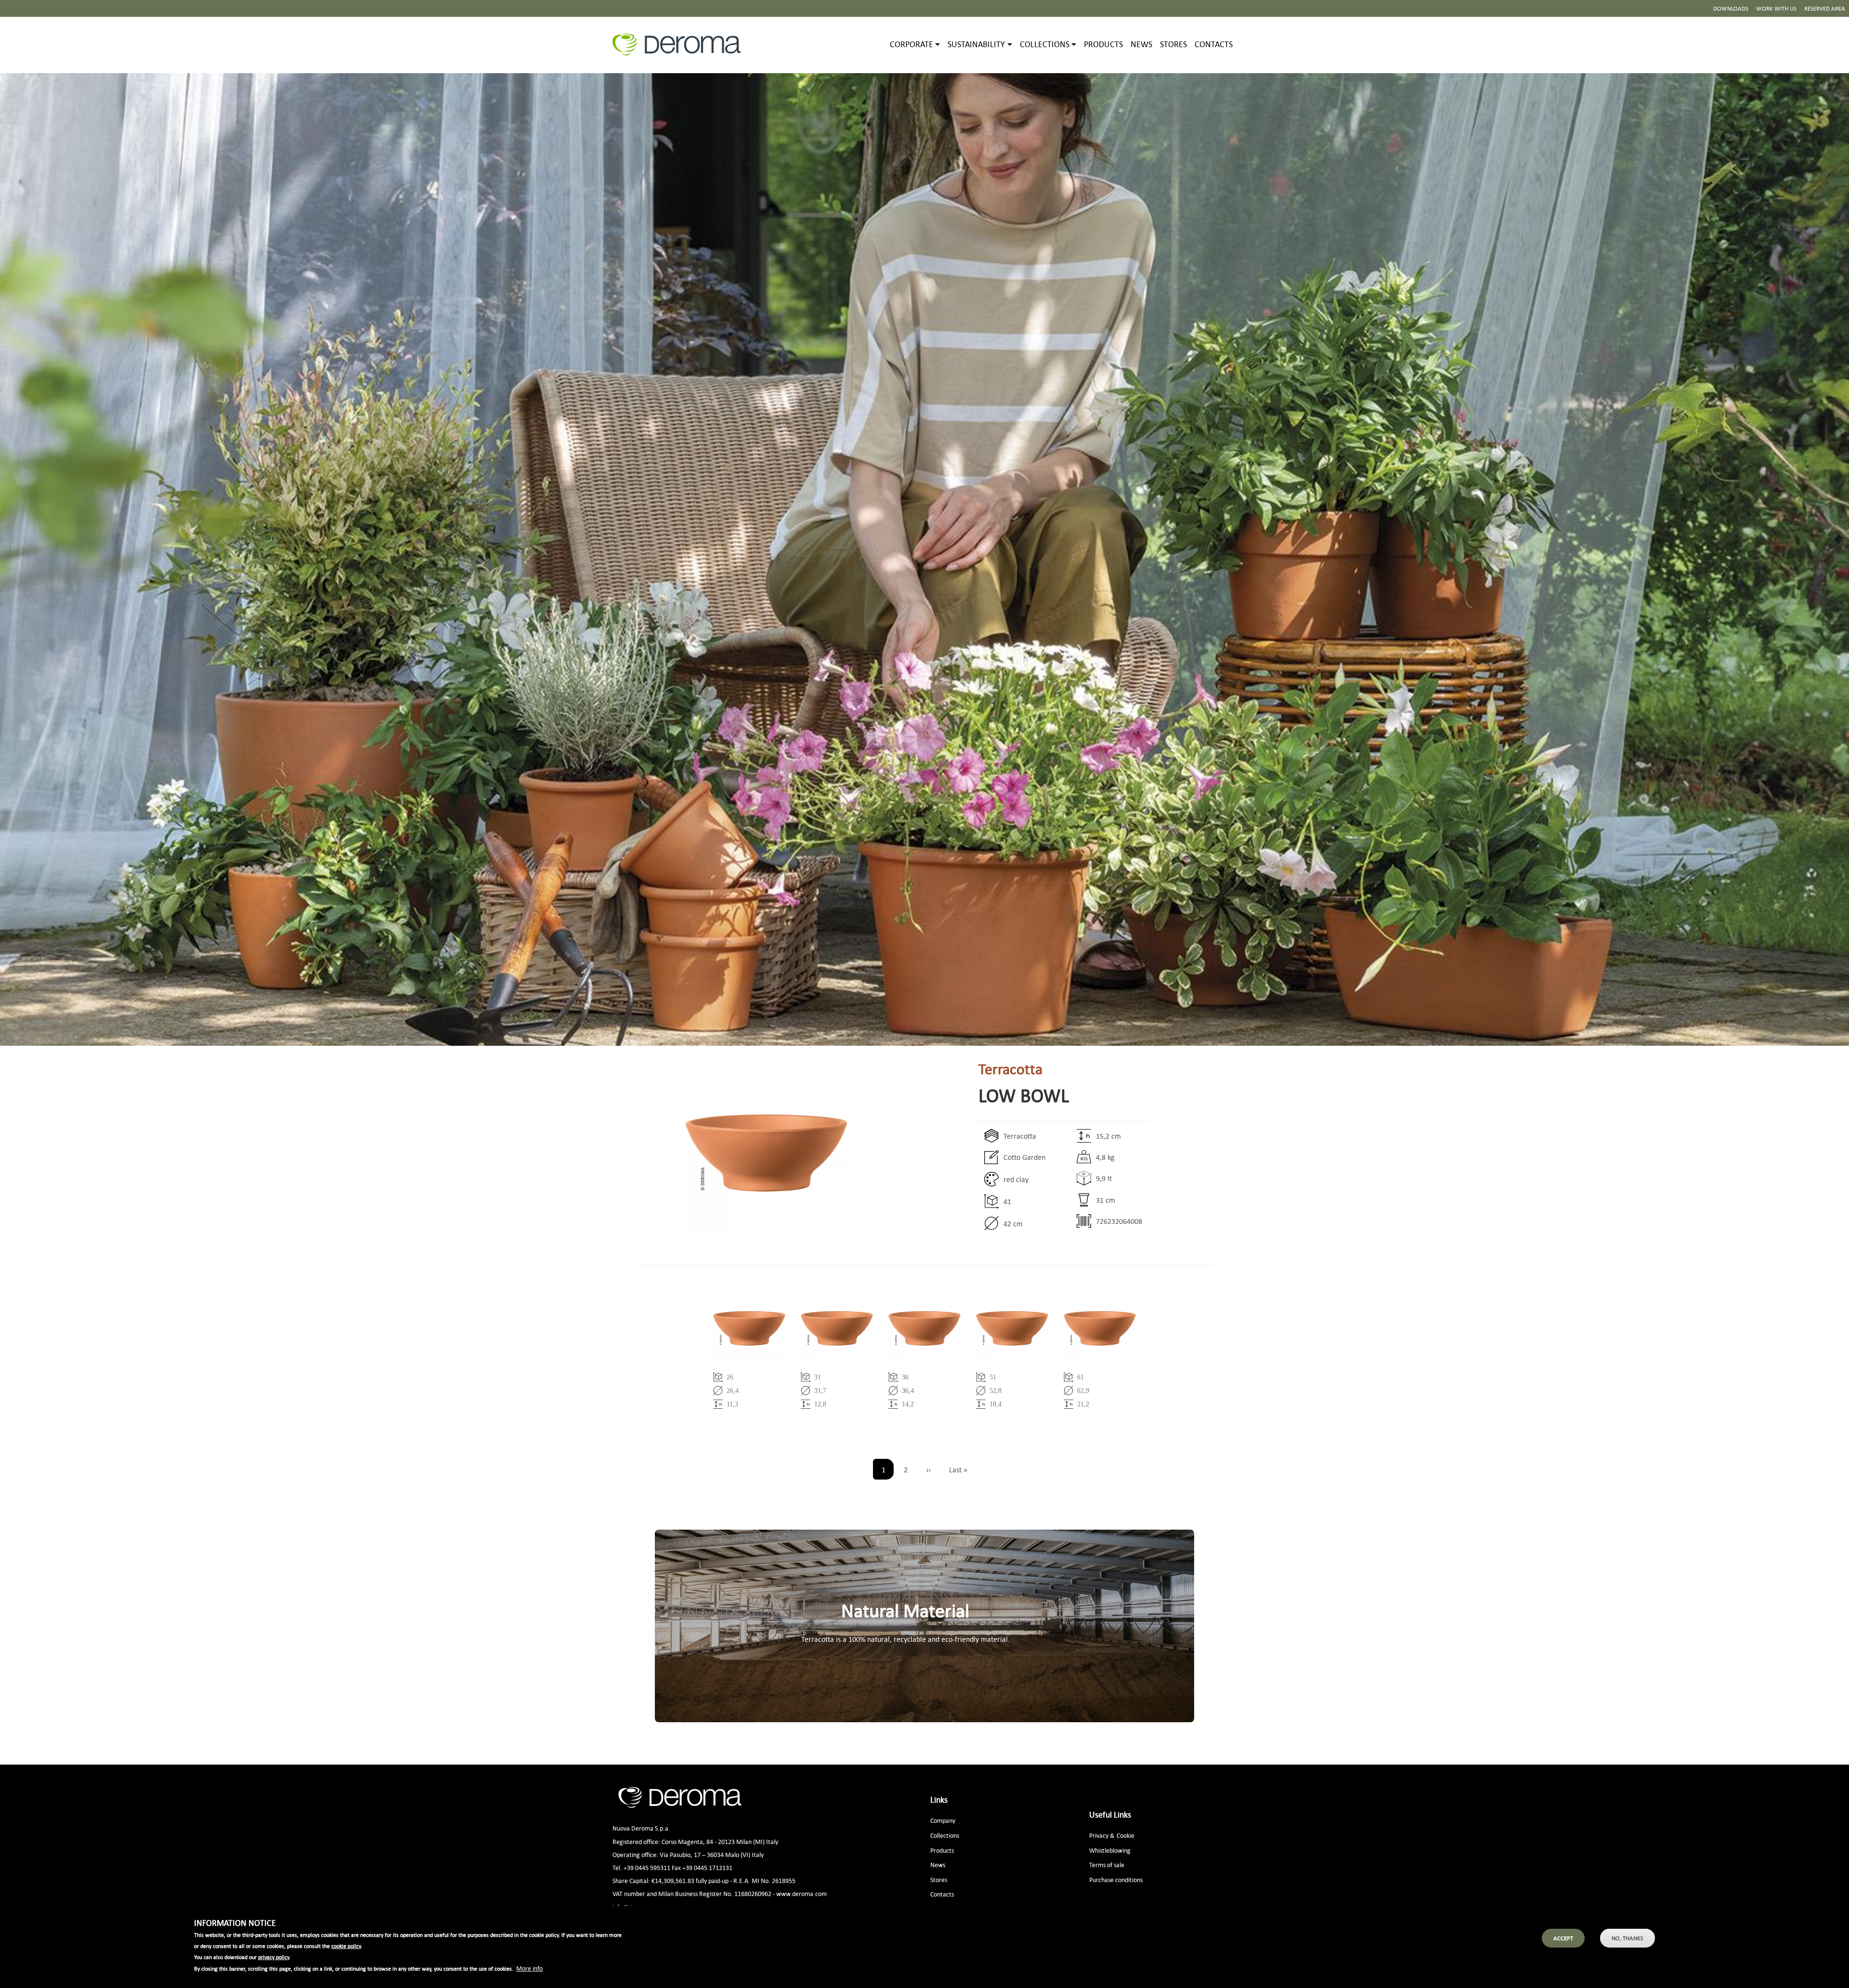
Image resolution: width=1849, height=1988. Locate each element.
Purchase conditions (1116, 1879)
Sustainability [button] (976, 44)
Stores (1173, 44)
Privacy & (1102, 1835)
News (1141, 44)
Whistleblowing (1110, 1850)
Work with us (1776, 8)
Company (943, 1820)
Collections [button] (1045, 44)
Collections (945, 1835)
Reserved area (1825, 8)
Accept (1563, 1938)
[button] (732, 1153)
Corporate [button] (911, 44)
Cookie (1126, 1835)
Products (1103, 44)
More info (529, 1968)
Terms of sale (1107, 1865)
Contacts (1214, 44)
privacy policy (273, 1958)
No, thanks (1628, 1938)
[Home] (680, 45)
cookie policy (346, 1947)
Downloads (1731, 8)
